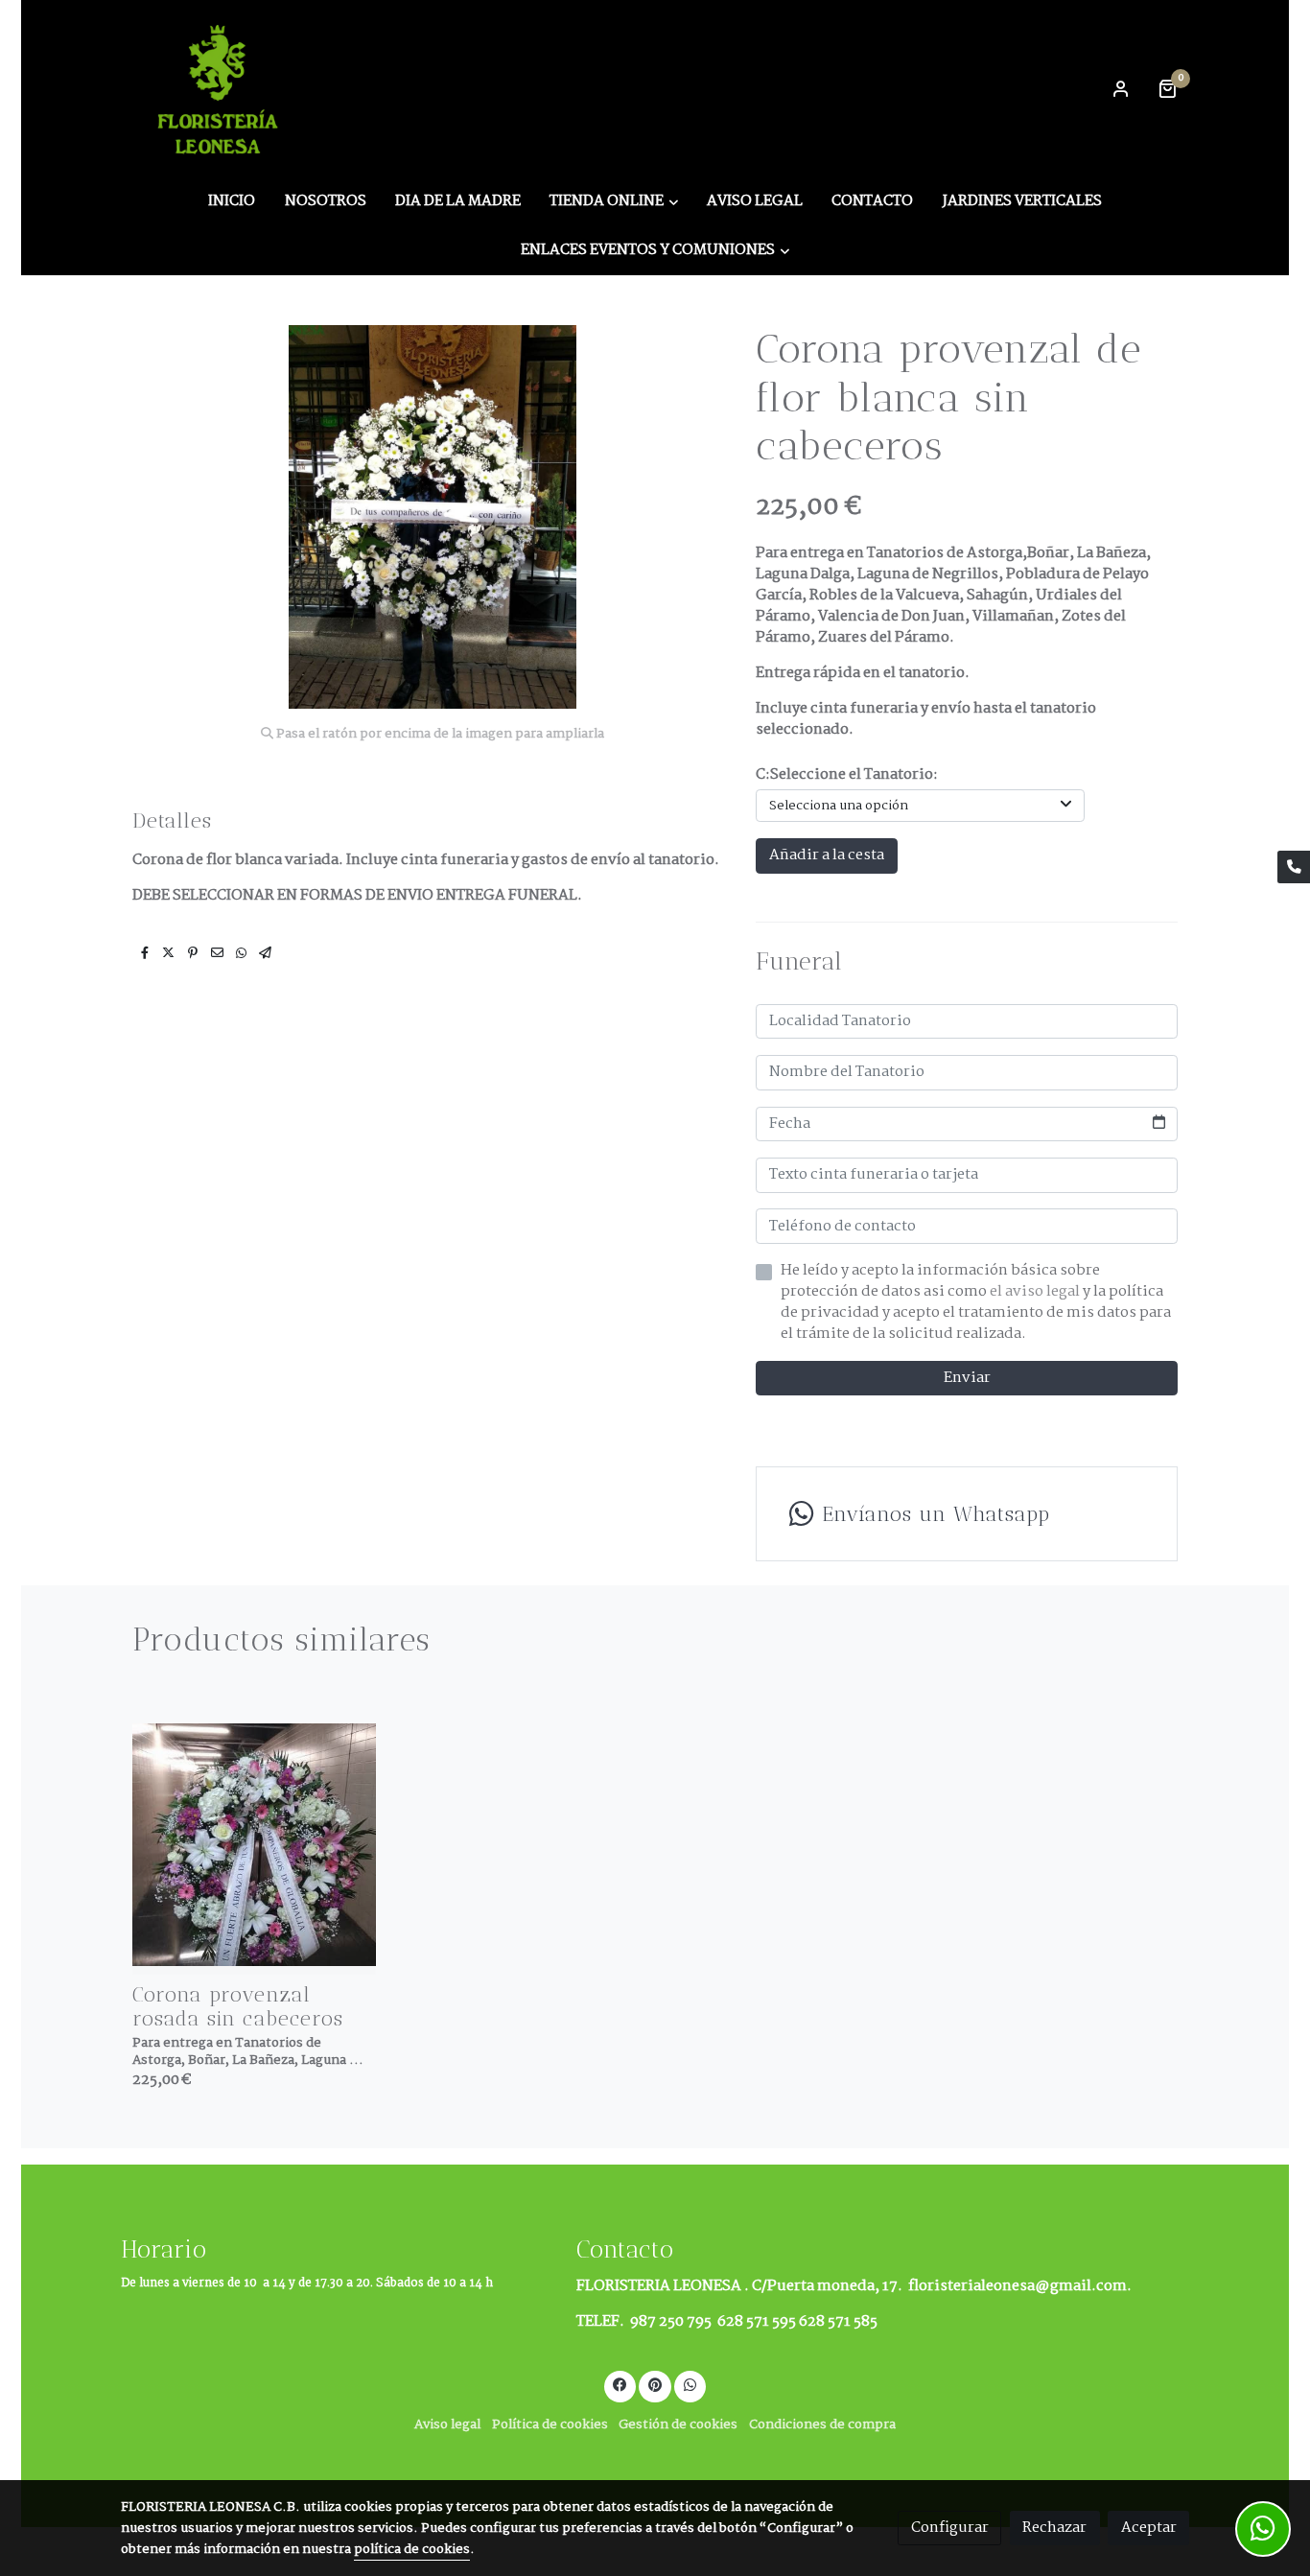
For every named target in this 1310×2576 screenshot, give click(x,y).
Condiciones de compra (822, 2425)
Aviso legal (447, 2425)
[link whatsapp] (690, 2384)
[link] (221, 88)
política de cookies (412, 2550)
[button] (614, 201)
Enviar (967, 1378)
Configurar (950, 2528)
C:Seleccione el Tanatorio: (847, 775)
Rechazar (1054, 2528)
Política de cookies (550, 2425)
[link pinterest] (655, 2384)
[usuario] (1121, 88)
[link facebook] (620, 2384)
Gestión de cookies (678, 2425)
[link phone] (1294, 867)
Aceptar (1149, 2528)
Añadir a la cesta (827, 855)
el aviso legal (1036, 1291)
